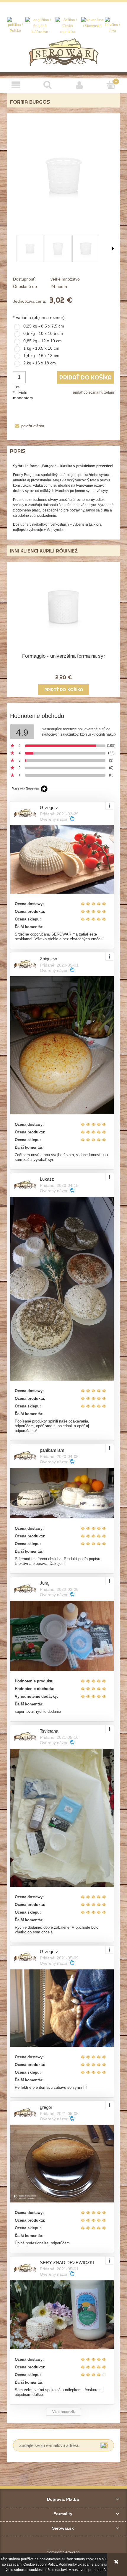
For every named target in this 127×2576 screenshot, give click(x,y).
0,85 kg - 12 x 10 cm (43, 341)
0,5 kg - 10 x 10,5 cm (43, 333)
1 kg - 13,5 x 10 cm (41, 348)
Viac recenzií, (63, 2412)
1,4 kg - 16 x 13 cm (41, 356)
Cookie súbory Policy (40, 2564)
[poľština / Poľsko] (16, 25)
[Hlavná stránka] (64, 52)
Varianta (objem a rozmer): (39, 317)
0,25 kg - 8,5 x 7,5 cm (44, 326)
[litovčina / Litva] (112, 25)
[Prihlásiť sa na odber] (104, 2445)
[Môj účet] (79, 85)
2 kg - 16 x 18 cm (40, 363)
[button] (16, 85)
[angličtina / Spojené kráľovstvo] (40, 26)
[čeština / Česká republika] (67, 26)
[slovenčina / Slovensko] (92, 23)
